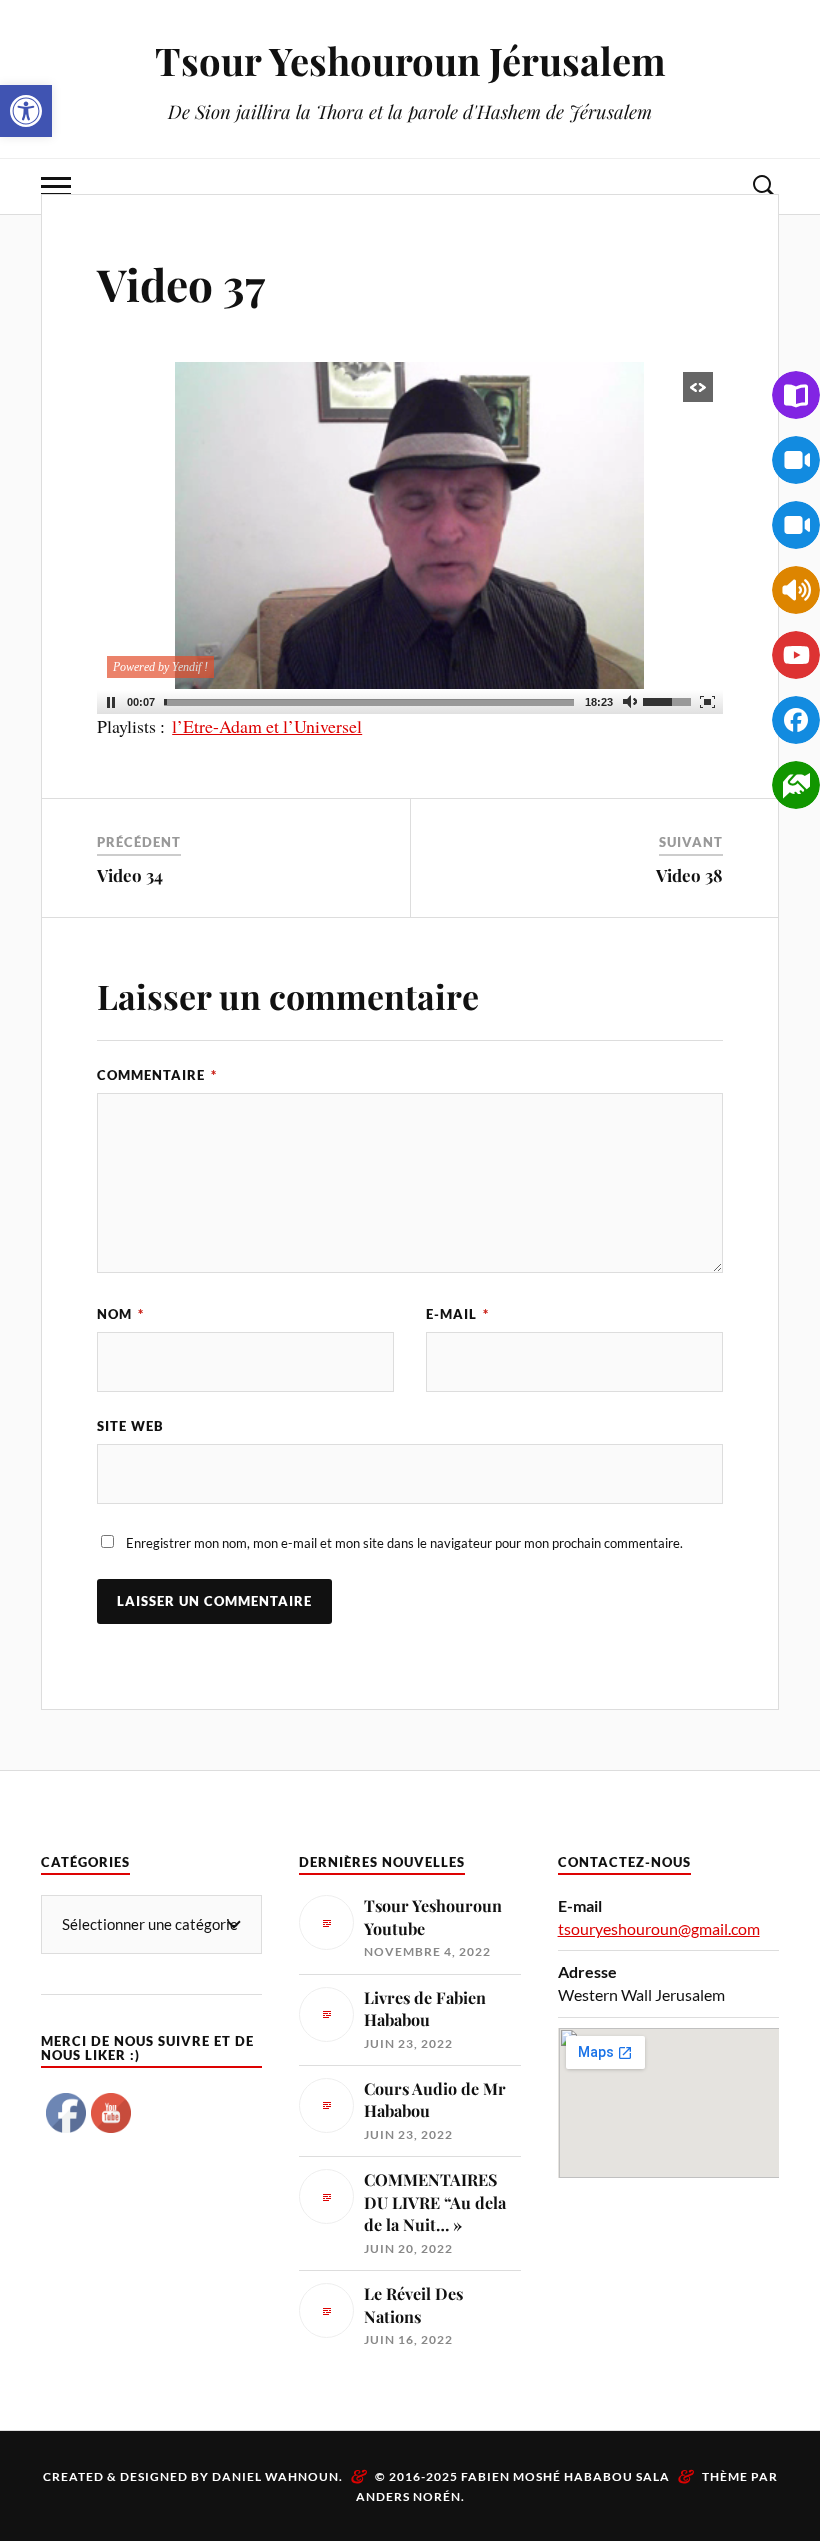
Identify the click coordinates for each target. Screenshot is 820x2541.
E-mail (457, 1314)
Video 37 (181, 283)
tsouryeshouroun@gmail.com (659, 1928)
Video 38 (689, 875)
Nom (120, 1314)
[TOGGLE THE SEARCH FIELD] (764, 186)
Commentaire (157, 1075)
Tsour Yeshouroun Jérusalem (410, 60)
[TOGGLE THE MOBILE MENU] (56, 186)
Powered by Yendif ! (160, 667)
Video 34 (130, 875)
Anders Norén (408, 2496)
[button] (26, 111)
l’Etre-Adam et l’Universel (267, 726)
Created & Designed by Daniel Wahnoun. (194, 2476)
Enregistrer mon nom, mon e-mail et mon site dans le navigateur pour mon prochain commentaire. (404, 1543)
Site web (130, 1426)
